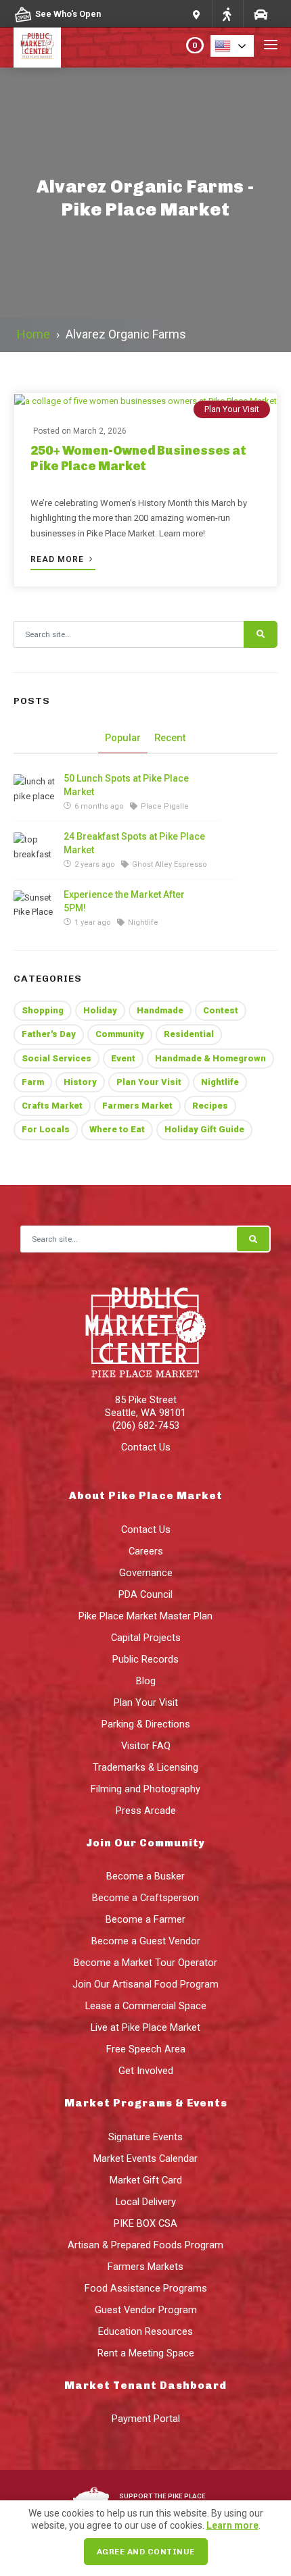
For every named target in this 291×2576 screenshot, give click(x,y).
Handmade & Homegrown (210, 1058)
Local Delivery (146, 2202)
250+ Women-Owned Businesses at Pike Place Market (138, 458)
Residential (189, 1034)
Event (123, 1058)
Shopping (43, 1010)
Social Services (57, 1058)
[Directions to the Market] (227, 14)
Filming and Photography (145, 1789)
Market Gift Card (146, 2180)
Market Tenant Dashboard (145, 2385)
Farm (33, 1082)
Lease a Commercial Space (146, 2006)
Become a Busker (145, 1876)
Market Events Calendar (145, 2158)
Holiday (100, 1010)
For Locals (46, 1129)
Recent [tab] (170, 738)
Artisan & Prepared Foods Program (145, 2245)
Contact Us (146, 1447)
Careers (146, 1551)
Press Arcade (146, 1811)
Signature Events (145, 2137)
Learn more (232, 2525)
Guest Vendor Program (146, 2310)
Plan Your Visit (232, 409)
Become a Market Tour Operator (145, 1963)
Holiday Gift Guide (204, 1129)
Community (120, 1034)
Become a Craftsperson (145, 1898)
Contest (221, 1010)
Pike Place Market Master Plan (145, 1616)
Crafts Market (52, 1106)
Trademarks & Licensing (145, 1767)
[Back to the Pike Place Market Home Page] (37, 46)
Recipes (210, 1106)
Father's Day (49, 1034)
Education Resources (145, 2331)
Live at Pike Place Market (145, 2027)
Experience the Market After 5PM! (124, 901)
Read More (59, 559)
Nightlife (220, 1082)
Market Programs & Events (146, 2103)
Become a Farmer (145, 1919)
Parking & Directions (146, 1724)
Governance (146, 1573)
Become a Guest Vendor (146, 1941)
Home (33, 334)
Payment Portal (146, 2419)
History (80, 1082)
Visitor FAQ (146, 1746)
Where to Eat (117, 1129)
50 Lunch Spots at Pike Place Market (126, 785)
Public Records (145, 1659)
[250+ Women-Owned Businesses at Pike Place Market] (145, 401)
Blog (146, 1681)
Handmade (160, 1010)
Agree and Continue (146, 2552)
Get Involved (146, 2071)
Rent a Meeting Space (146, 2353)
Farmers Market (137, 1106)
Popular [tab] (123, 738)
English (236, 46)
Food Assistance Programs (146, 2288)
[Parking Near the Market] (260, 14)
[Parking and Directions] (197, 14)
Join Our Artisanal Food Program (145, 1984)
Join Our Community (145, 1843)
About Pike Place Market (146, 1496)
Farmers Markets (145, 2267)
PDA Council (145, 1594)
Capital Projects (146, 1638)
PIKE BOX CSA (145, 2223)
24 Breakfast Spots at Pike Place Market (134, 843)
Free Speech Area (146, 2049)
